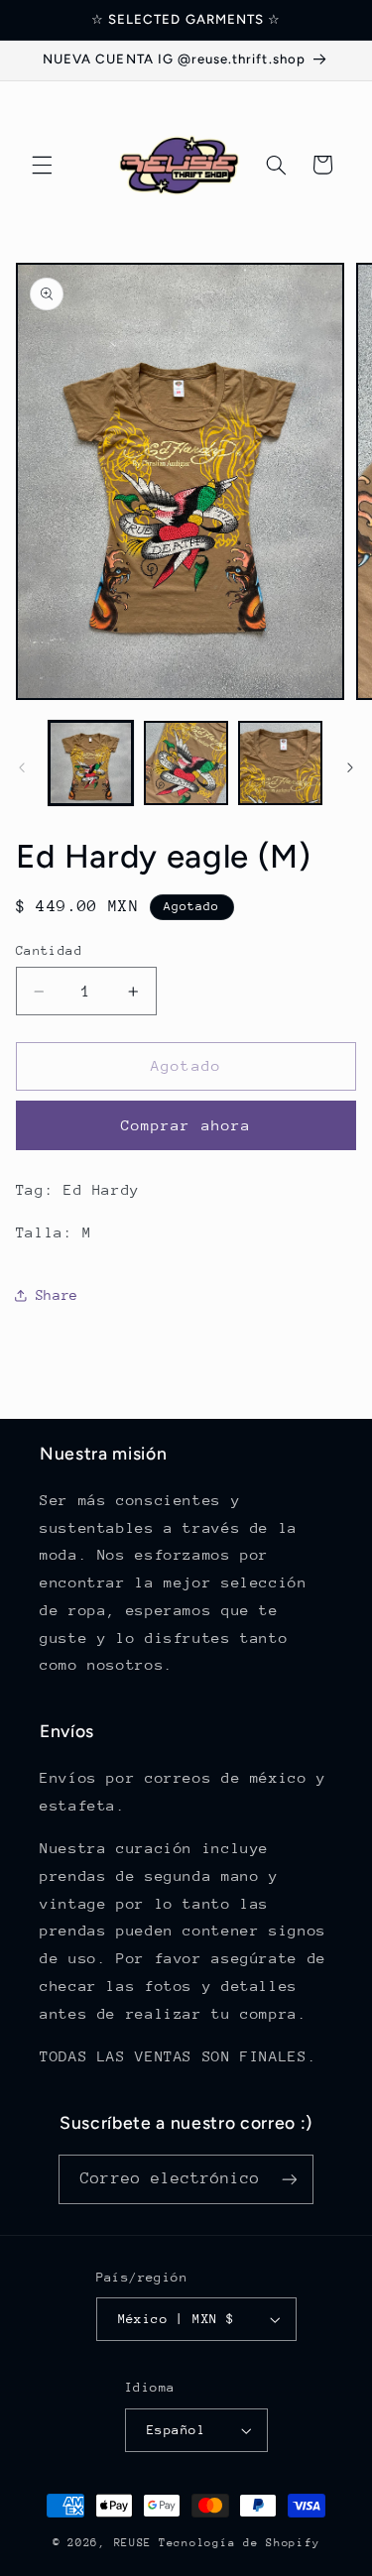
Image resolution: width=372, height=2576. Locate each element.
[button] (42, 165)
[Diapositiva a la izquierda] (22, 768)
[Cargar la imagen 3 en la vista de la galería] (280, 763)
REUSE (133, 2543)
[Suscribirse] (289, 2179)
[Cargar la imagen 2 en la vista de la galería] (186, 763)
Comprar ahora (186, 1125)
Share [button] (57, 1295)
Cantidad (49, 950)
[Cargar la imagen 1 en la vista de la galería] (91, 763)
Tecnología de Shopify (239, 2543)
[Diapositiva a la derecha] (350, 768)
